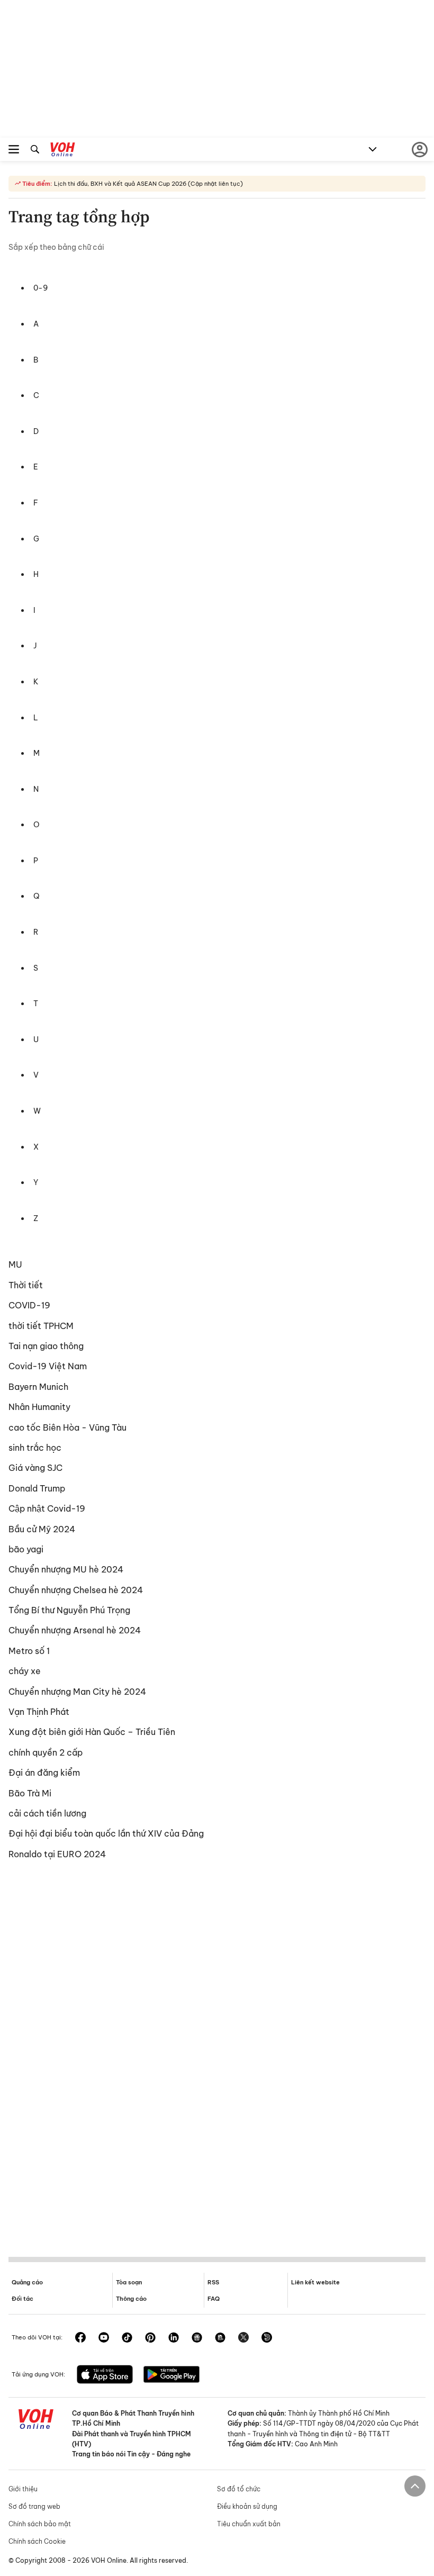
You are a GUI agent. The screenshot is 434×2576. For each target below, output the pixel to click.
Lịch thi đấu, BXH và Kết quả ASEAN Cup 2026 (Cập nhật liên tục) (148, 184)
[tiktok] (127, 2338)
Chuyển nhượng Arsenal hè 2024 (75, 1630)
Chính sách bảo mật (40, 2524)
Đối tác (22, 2299)
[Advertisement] (217, 2056)
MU (15, 1264)
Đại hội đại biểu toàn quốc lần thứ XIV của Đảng (106, 1833)
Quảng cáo (27, 2282)
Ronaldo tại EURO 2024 (57, 1854)
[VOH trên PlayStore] (171, 2375)
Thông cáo (131, 2299)
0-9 (41, 288)
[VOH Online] (63, 151)
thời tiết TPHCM (41, 1326)
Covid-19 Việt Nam (48, 1366)
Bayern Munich (38, 1387)
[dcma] (220, 2338)
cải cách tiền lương (47, 1813)
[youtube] (104, 2338)
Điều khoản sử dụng (247, 2506)
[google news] (197, 2338)
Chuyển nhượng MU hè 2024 (66, 1569)
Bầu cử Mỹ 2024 (42, 1529)
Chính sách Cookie (37, 2541)
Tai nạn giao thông (46, 1346)
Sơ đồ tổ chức (239, 2489)
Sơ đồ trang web (34, 2506)
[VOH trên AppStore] (105, 2375)
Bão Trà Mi (30, 1793)
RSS (213, 2282)
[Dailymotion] (267, 2338)
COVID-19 (29, 1305)
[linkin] (174, 2338)
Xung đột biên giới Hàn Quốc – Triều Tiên (92, 1732)
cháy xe (25, 1671)
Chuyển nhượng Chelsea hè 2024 (76, 1590)
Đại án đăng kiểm (44, 1773)
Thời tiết (26, 1285)
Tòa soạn (129, 2282)
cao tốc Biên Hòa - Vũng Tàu (67, 1427)
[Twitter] (243, 2338)
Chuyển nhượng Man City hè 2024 (77, 1692)
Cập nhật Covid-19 (47, 1508)
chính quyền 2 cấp (46, 1752)
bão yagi (26, 1549)
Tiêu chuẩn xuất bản (249, 2524)
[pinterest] (150, 2338)
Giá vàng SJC (35, 1468)
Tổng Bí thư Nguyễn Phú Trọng (69, 1610)
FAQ (214, 2299)
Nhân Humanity (39, 1407)
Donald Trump (37, 1488)
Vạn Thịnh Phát (39, 1712)
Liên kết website (315, 2282)
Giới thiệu (23, 2489)
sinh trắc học (35, 1448)
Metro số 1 (29, 1651)
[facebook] (80, 2338)
